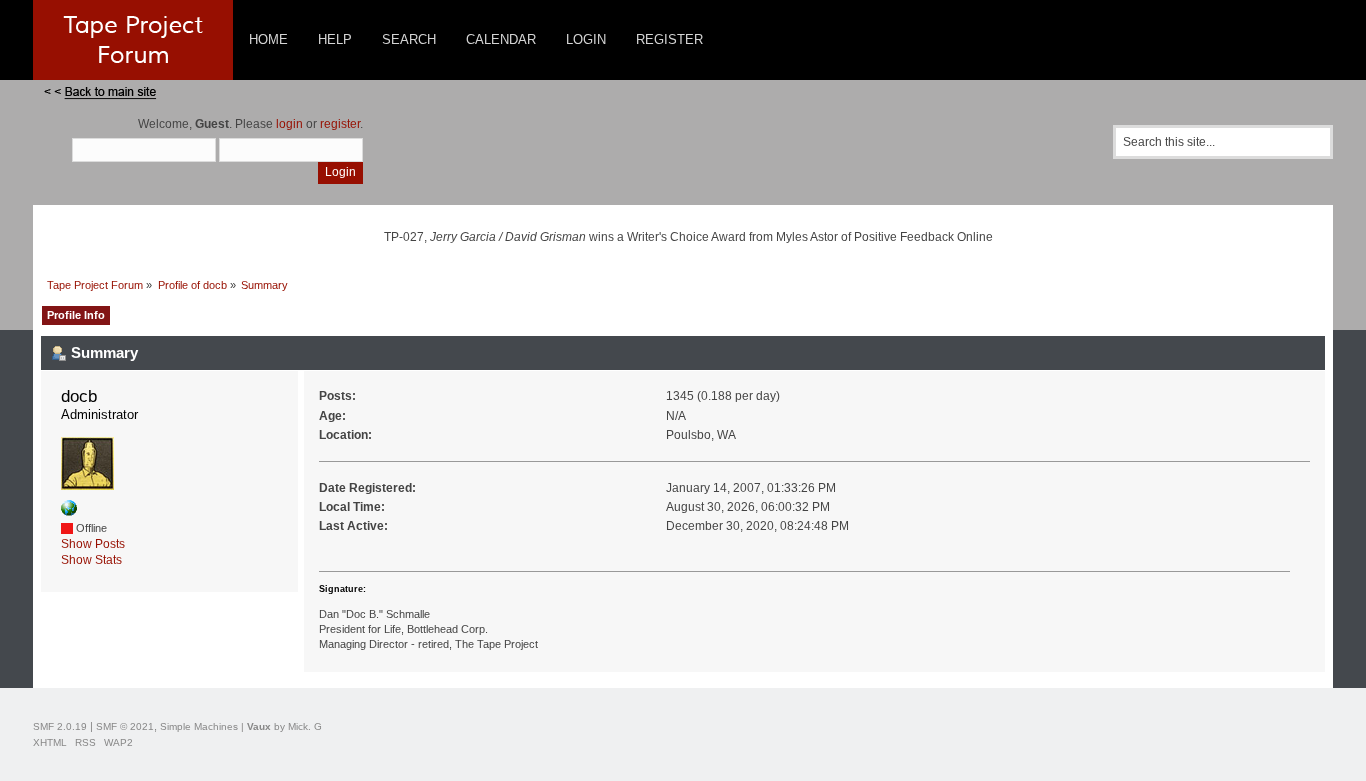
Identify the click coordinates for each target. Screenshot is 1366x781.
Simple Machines (199, 726)
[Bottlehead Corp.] (69, 512)
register (340, 124)
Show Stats (91, 560)
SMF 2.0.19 (60, 726)
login (289, 124)
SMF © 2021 (125, 726)
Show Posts (93, 544)
